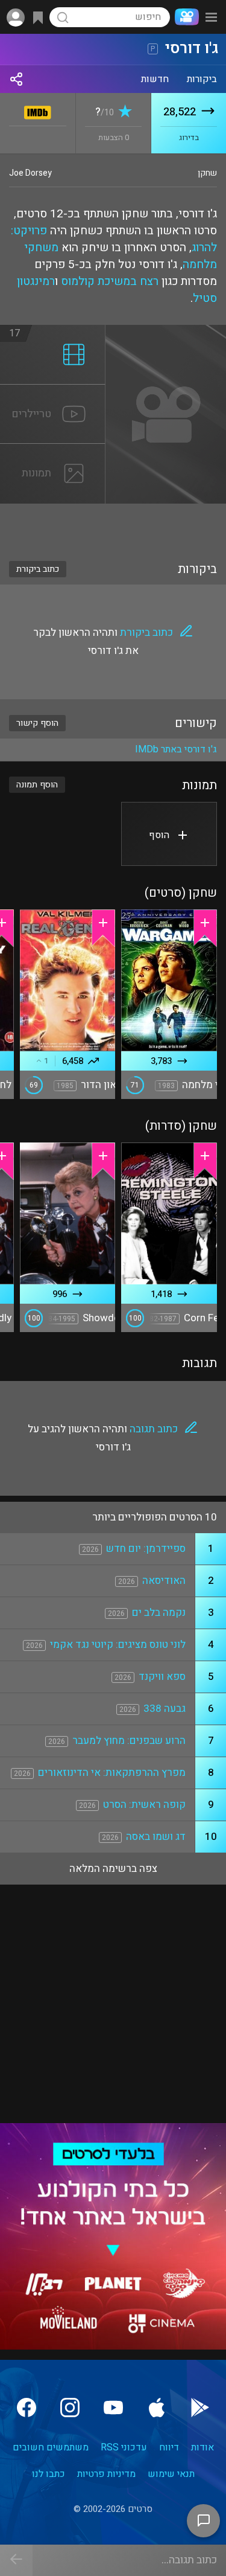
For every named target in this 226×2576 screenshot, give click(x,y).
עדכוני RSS (124, 2447)
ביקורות (202, 79)
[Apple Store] (157, 2408)
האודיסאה (164, 1581)
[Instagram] (70, 2408)
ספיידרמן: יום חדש (146, 1549)
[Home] (184, 17)
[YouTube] (113, 2408)
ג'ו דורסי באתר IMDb (176, 749)
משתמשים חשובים (51, 2447)
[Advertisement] (113, 525)
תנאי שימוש (171, 2474)
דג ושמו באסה (156, 1837)
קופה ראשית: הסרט (144, 1805)
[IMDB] (38, 110)
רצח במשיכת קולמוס (110, 281)
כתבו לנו (49, 2474)
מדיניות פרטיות (106, 2474)
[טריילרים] (53, 392)
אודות (202, 2447)
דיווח (169, 2447)
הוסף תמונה (37, 785)
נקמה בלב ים (159, 1613)
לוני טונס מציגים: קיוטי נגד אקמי (118, 1645)
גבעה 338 (165, 1709)
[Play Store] (200, 2408)
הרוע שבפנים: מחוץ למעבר (129, 1741)
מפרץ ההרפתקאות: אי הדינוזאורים (112, 1773)
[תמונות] (53, 451)
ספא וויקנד (162, 1677)
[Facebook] (27, 2408)
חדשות (155, 79)
